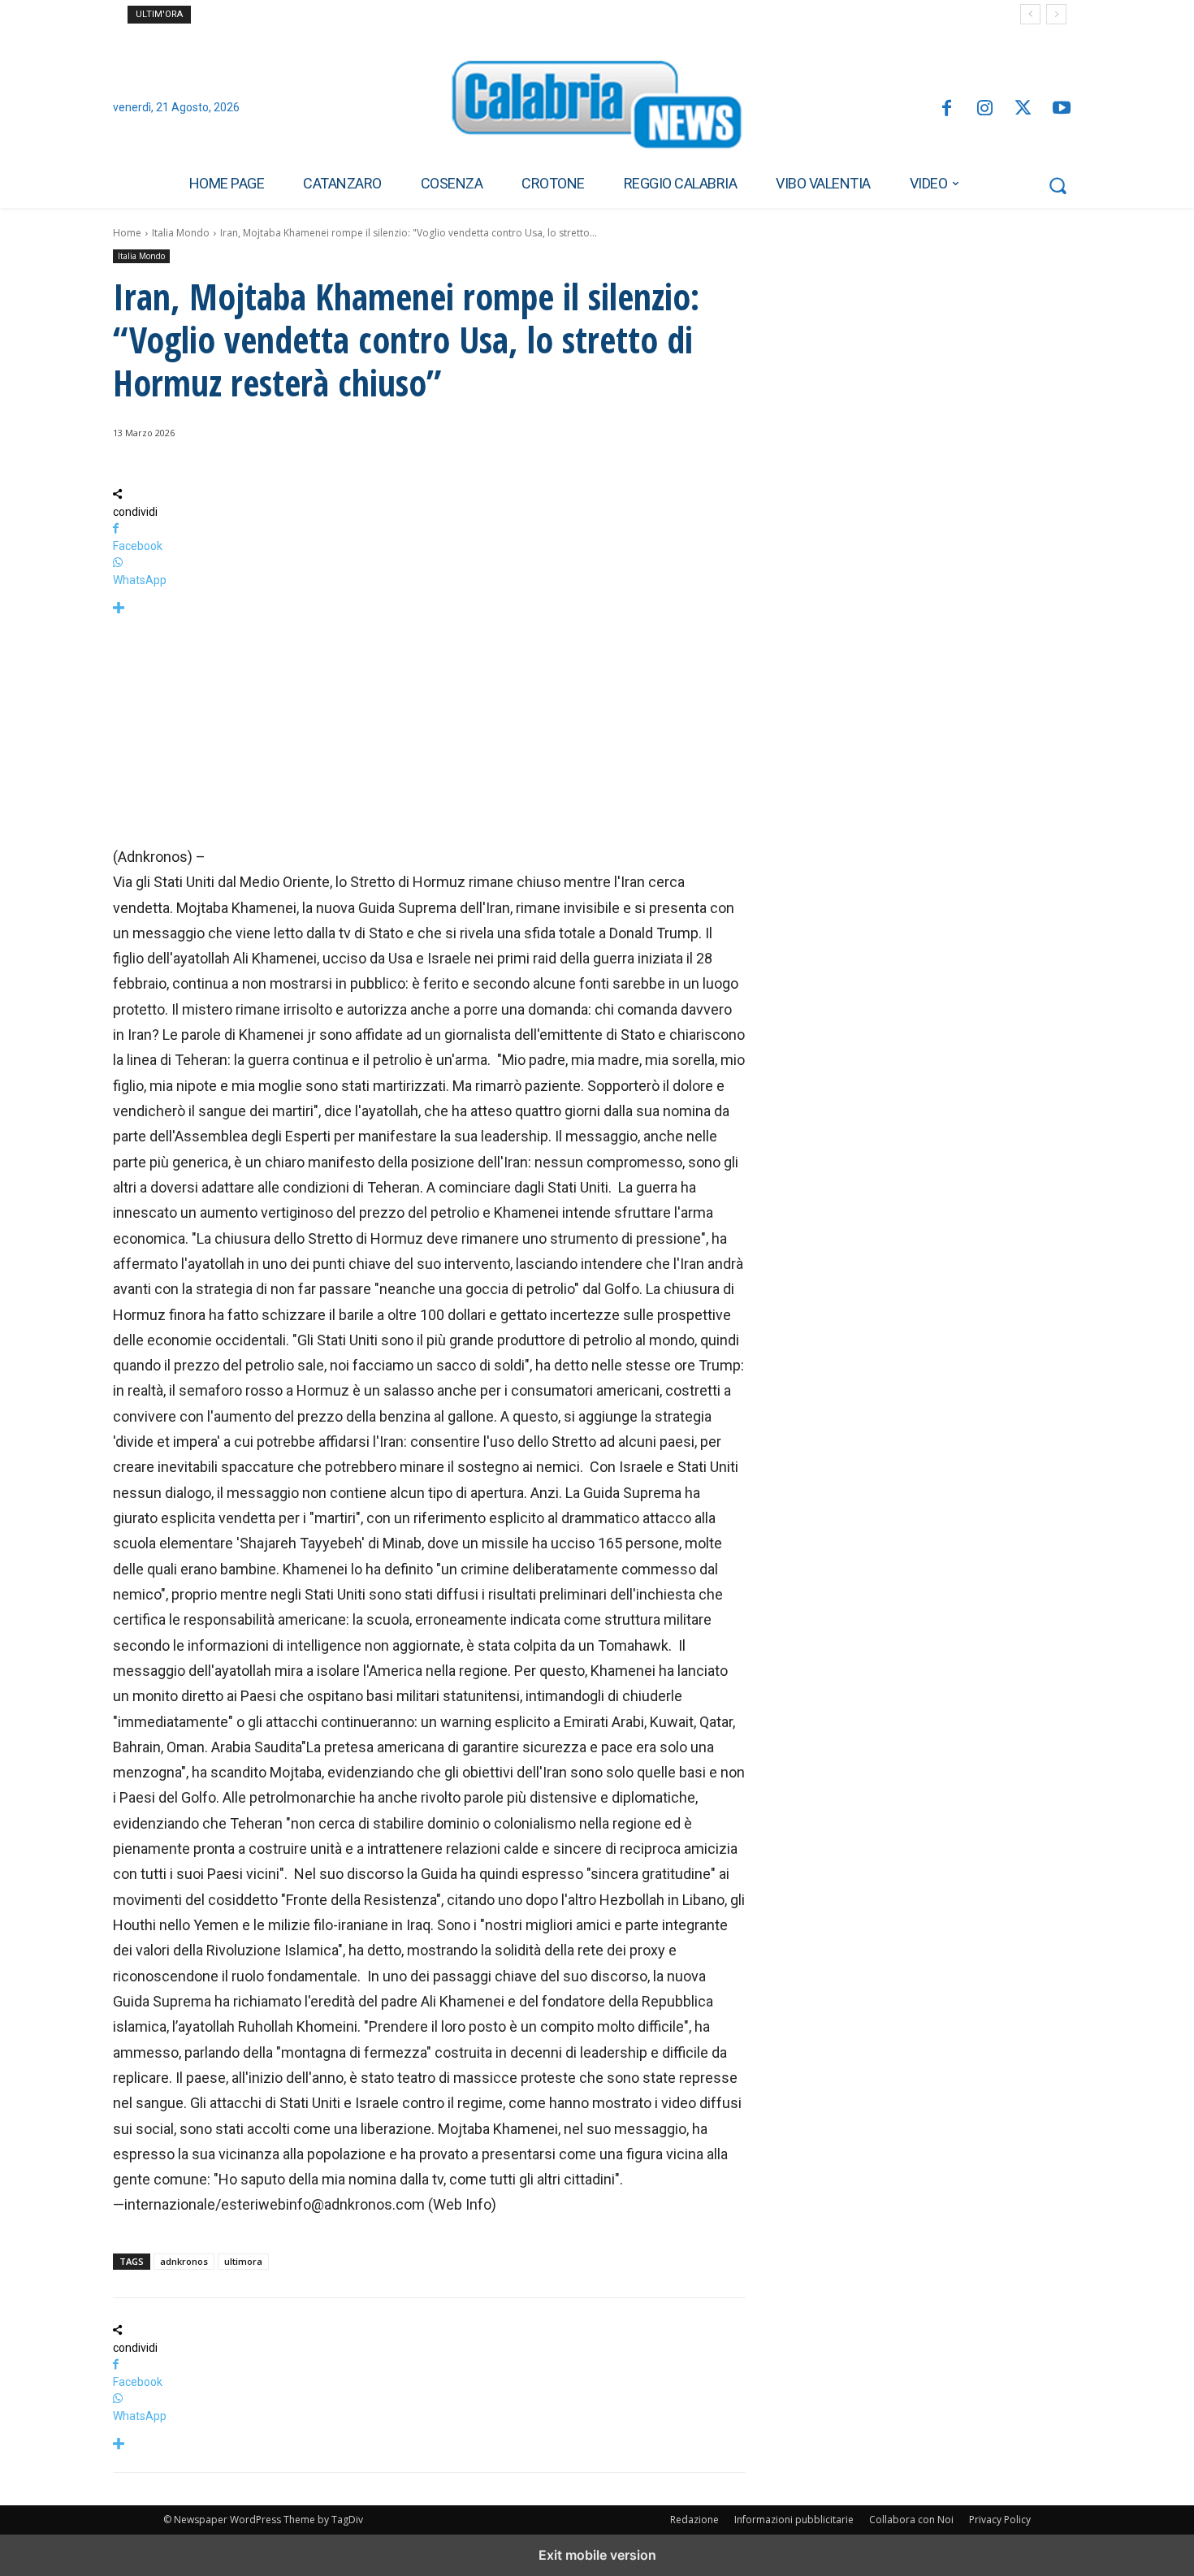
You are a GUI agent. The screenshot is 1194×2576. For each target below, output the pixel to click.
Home (127, 233)
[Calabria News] (597, 109)
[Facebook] (946, 109)
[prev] (1030, 14)
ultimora (243, 2261)
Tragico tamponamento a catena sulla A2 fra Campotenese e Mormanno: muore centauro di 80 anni (428, 15)
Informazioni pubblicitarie (794, 2520)
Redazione (694, 2520)
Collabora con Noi (911, 2520)
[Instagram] (985, 109)
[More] (429, 609)
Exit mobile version (597, 2555)
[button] (1058, 185)
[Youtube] (1062, 109)
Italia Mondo (181, 233)
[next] (1056, 14)
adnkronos (184, 2261)
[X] (1023, 109)
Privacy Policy (1000, 2520)
